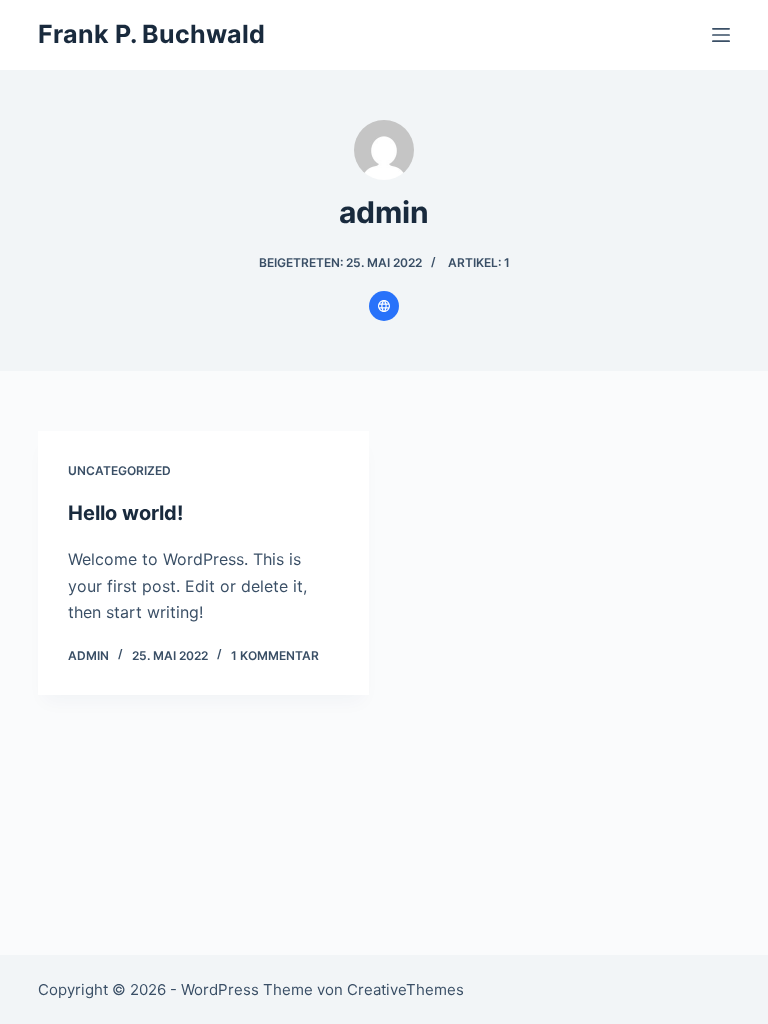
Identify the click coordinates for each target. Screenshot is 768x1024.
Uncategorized (119, 470)
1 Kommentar (275, 655)
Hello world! (125, 513)
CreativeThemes (405, 989)
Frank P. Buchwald (151, 34)
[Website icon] (384, 306)
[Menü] (721, 35)
